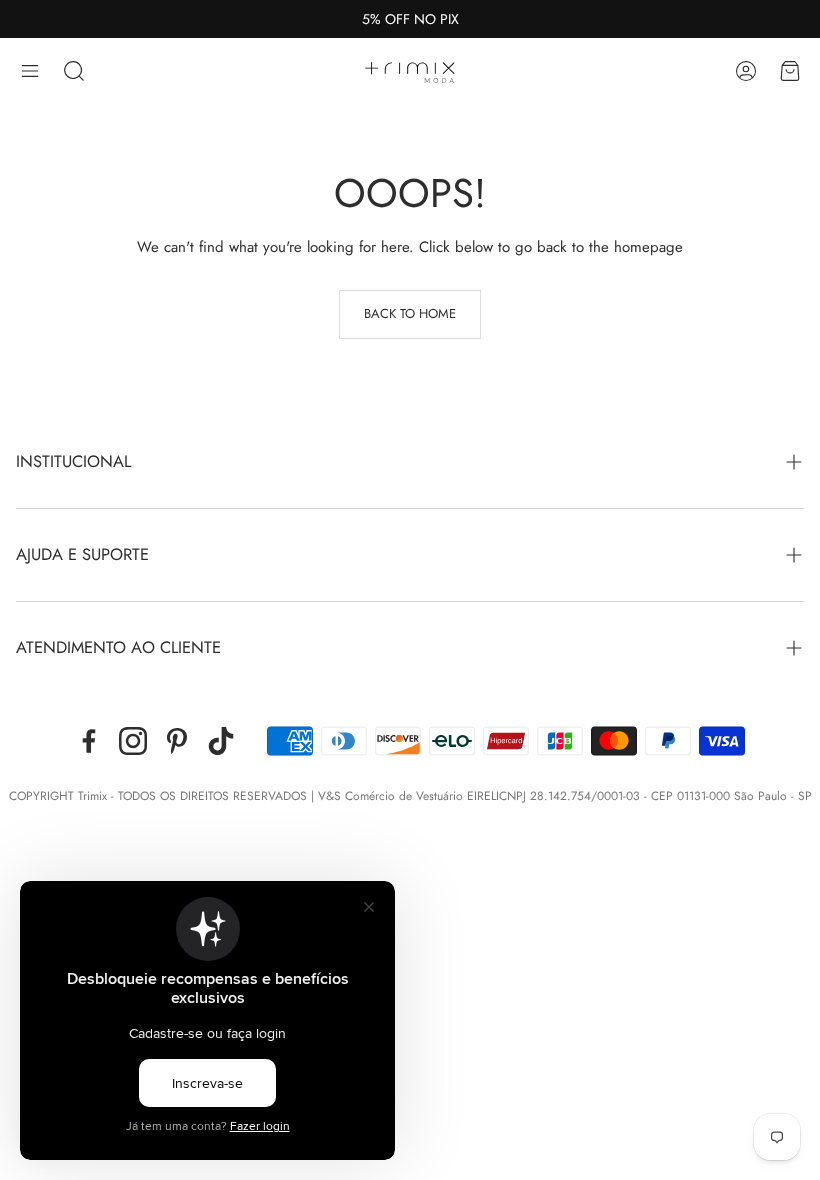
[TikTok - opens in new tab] (221, 741)
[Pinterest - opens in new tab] (177, 741)
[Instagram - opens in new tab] (133, 741)
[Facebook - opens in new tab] (89, 741)
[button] (30, 71)
